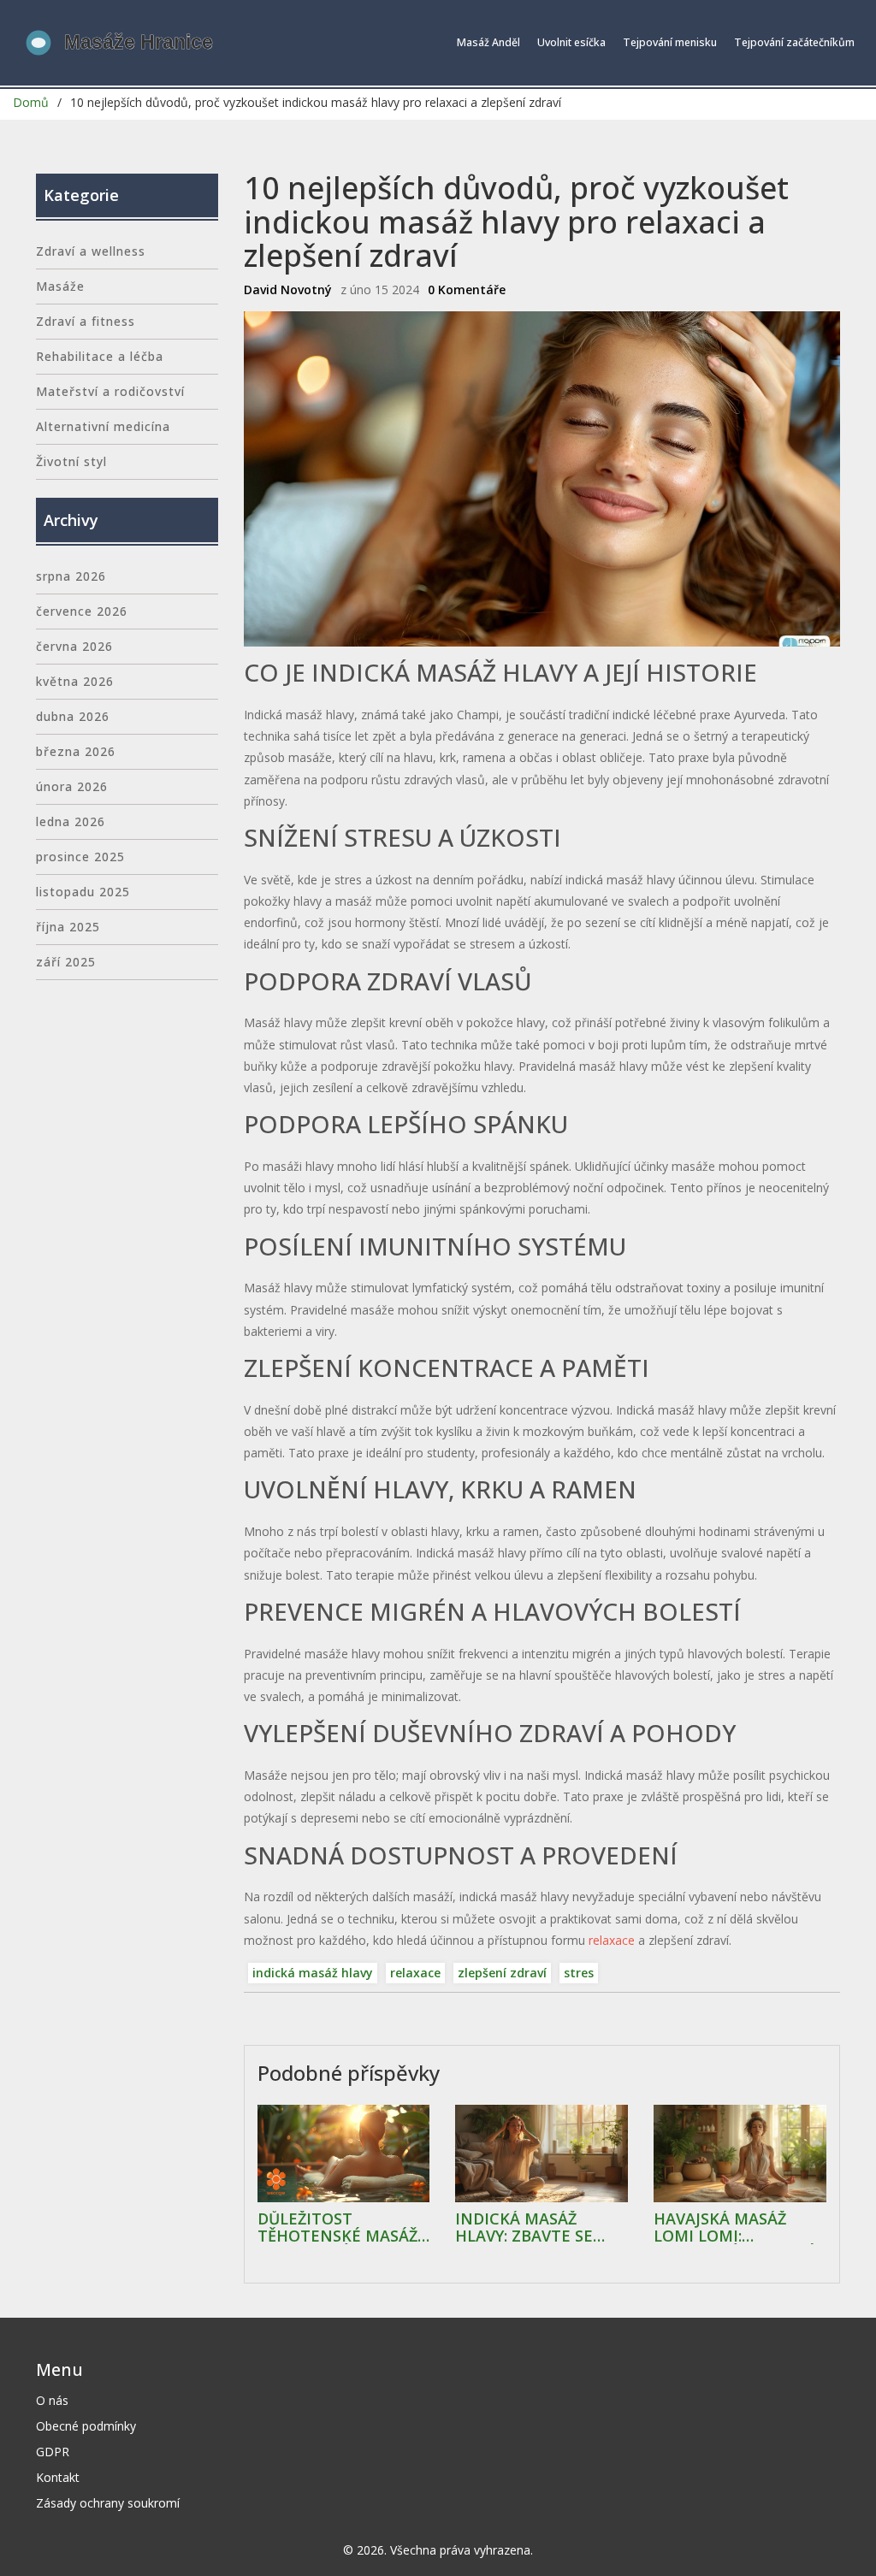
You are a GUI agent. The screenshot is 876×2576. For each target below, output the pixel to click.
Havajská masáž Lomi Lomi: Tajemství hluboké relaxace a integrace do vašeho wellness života (734, 2228)
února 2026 (72, 786)
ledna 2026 (71, 821)
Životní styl (71, 461)
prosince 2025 (80, 857)
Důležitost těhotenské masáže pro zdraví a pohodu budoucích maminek (342, 2228)
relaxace (612, 1940)
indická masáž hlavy (313, 1973)
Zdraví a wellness (91, 251)
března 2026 (76, 751)
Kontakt (58, 2477)
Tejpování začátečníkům (794, 42)
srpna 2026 (71, 576)
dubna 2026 (73, 716)
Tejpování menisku (670, 42)
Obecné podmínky (86, 2426)
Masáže (60, 286)
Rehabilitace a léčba (100, 356)
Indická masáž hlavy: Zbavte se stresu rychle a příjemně (524, 2228)
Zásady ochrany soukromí (108, 2503)
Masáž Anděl (488, 42)
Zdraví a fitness (86, 321)
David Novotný (288, 290)
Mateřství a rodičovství (110, 391)
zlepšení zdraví (502, 1973)
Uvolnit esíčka (571, 42)
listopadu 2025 (83, 892)
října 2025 (68, 927)
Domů (31, 102)
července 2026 (82, 611)
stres (579, 1973)
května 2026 (75, 681)
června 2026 (74, 646)
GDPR (53, 2452)
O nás (52, 2400)
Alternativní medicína (103, 426)
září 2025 (66, 962)
